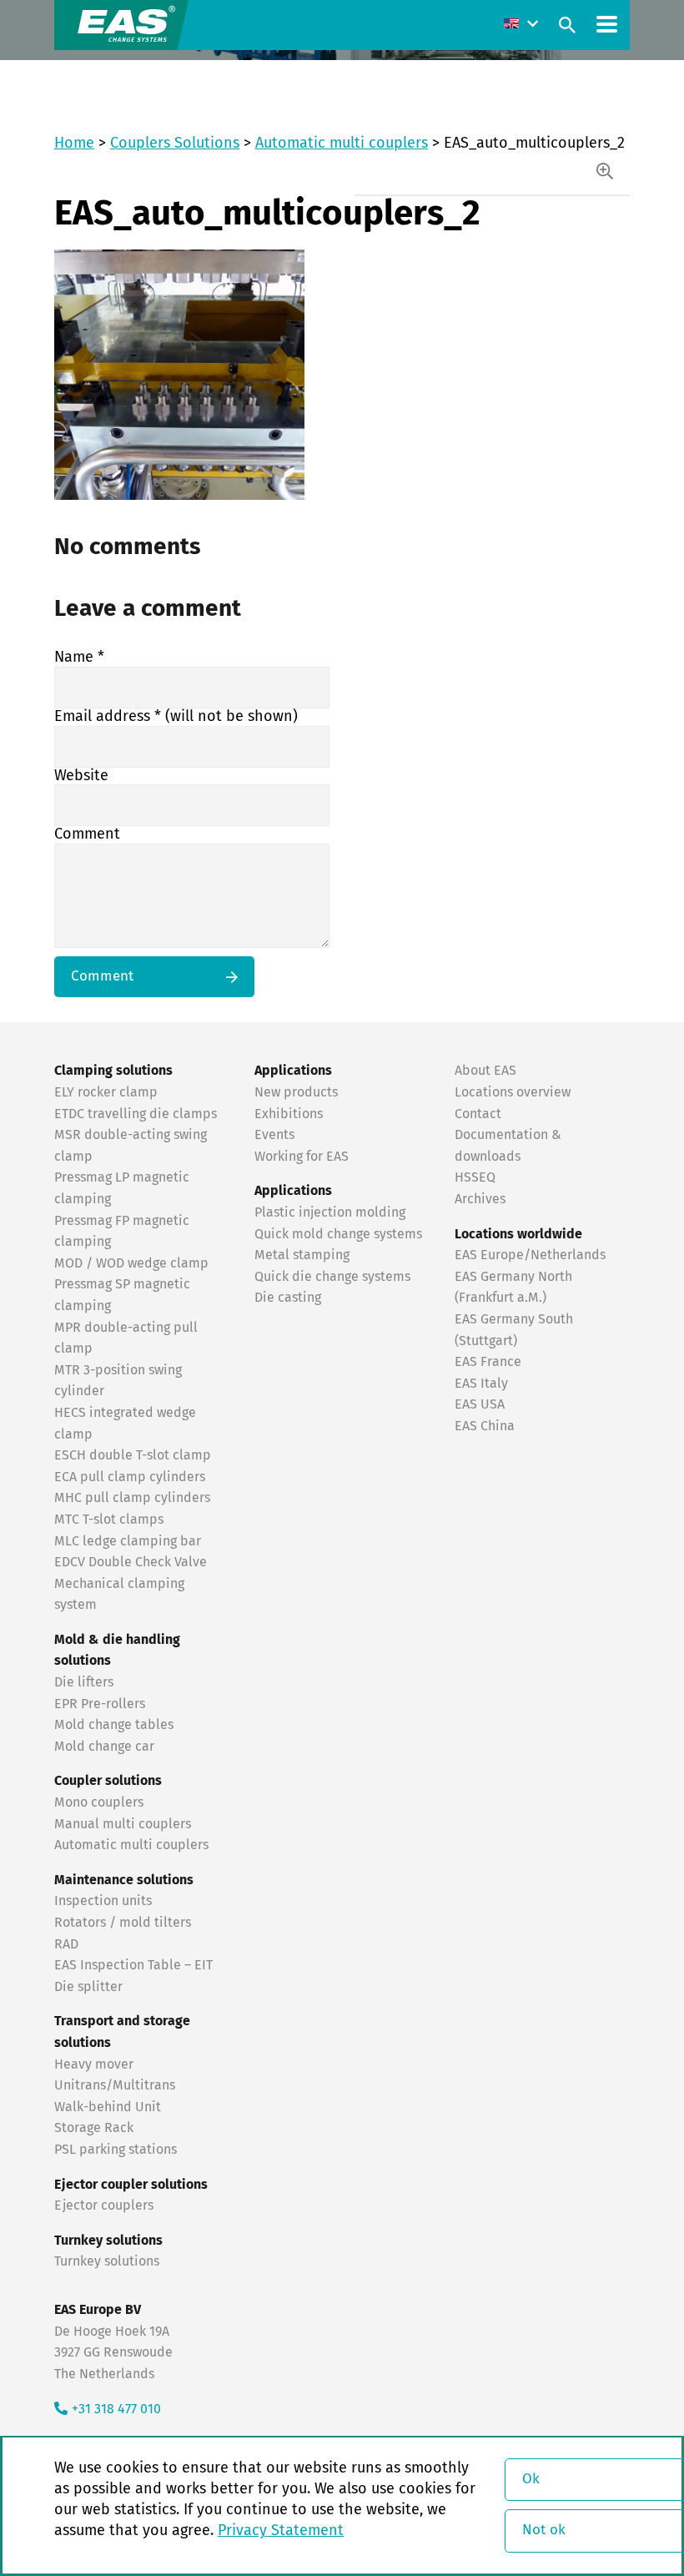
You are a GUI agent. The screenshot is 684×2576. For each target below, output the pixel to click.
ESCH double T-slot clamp (133, 1455)
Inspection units (103, 1901)
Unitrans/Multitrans (115, 2085)
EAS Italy (481, 1384)
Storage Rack (94, 2128)
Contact (478, 1114)
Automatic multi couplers (342, 144)
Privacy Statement (281, 2531)
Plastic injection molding (330, 1212)
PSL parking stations (116, 2150)
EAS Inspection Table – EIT (133, 1965)
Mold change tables (114, 1725)
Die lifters (84, 1682)
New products (298, 1092)
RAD (66, 1944)
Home (74, 144)
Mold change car (104, 1747)
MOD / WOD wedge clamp (131, 1263)
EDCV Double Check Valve (131, 1562)
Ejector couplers (104, 2205)
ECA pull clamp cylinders (130, 1477)
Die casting (288, 1298)
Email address (176, 717)
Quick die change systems (332, 1277)
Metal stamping (302, 1255)
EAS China (485, 1426)
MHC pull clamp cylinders (132, 1498)
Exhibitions (289, 1114)
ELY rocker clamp (106, 1092)
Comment (87, 834)
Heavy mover (96, 2064)
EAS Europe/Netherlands (530, 1255)
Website (81, 776)
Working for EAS (302, 1157)
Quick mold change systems (338, 1234)
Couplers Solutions (175, 144)
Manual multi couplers (123, 1824)
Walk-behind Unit (108, 2107)
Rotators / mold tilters (123, 1923)
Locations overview (513, 1092)
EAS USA (480, 1404)
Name (79, 658)
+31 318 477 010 (116, 2409)
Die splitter (88, 1987)
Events (276, 1135)
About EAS (485, 1071)
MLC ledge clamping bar (128, 1541)
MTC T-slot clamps (109, 1520)
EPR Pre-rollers (100, 1704)
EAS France (488, 1362)
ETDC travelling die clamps (136, 1114)
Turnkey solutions (107, 2261)
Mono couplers (99, 1802)
